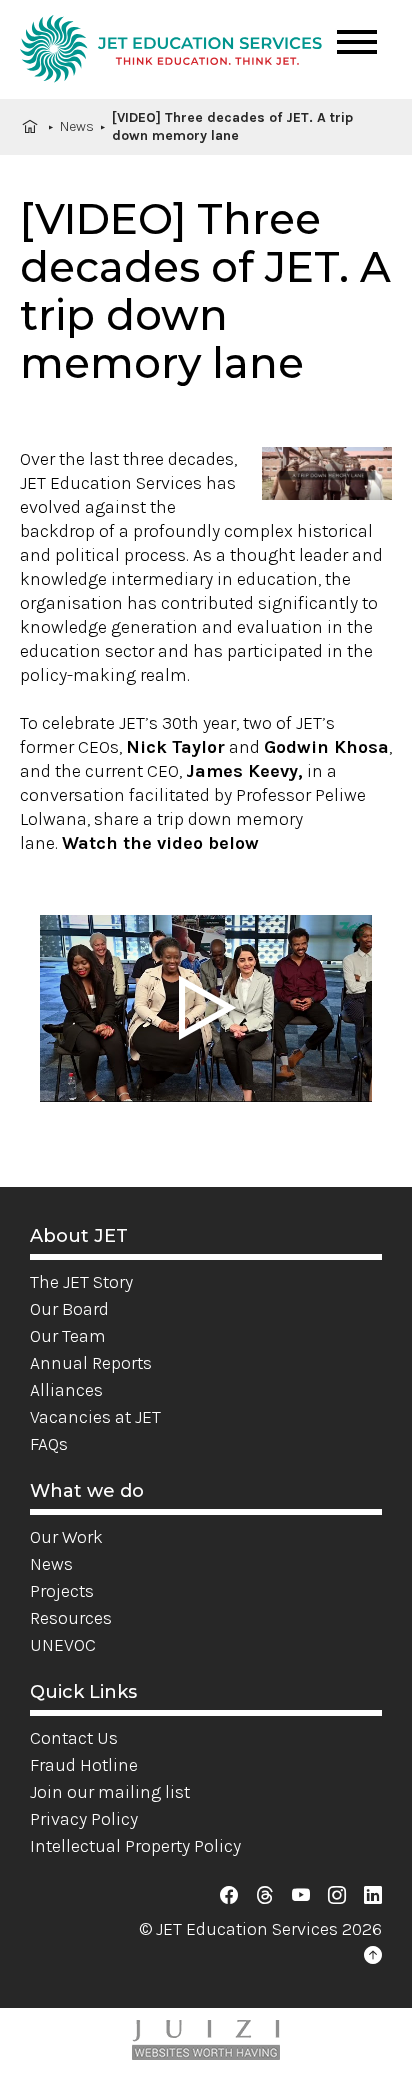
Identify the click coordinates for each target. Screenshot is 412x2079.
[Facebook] (229, 1896)
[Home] (171, 52)
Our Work (66, 1537)
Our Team (68, 1336)
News (77, 126)
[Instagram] (337, 1896)
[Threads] (265, 1896)
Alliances (66, 1390)
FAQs (49, 1444)
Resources (71, 1618)
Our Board (69, 1309)
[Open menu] (357, 42)
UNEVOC (63, 1645)
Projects (62, 1591)
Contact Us (74, 1738)
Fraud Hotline (84, 1765)
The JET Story (81, 1282)
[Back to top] (373, 1956)
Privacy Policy (84, 1819)
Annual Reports (91, 1363)
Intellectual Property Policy (135, 1846)
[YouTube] (301, 1896)
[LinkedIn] (373, 1896)
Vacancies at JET (95, 1417)
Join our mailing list (110, 1792)
